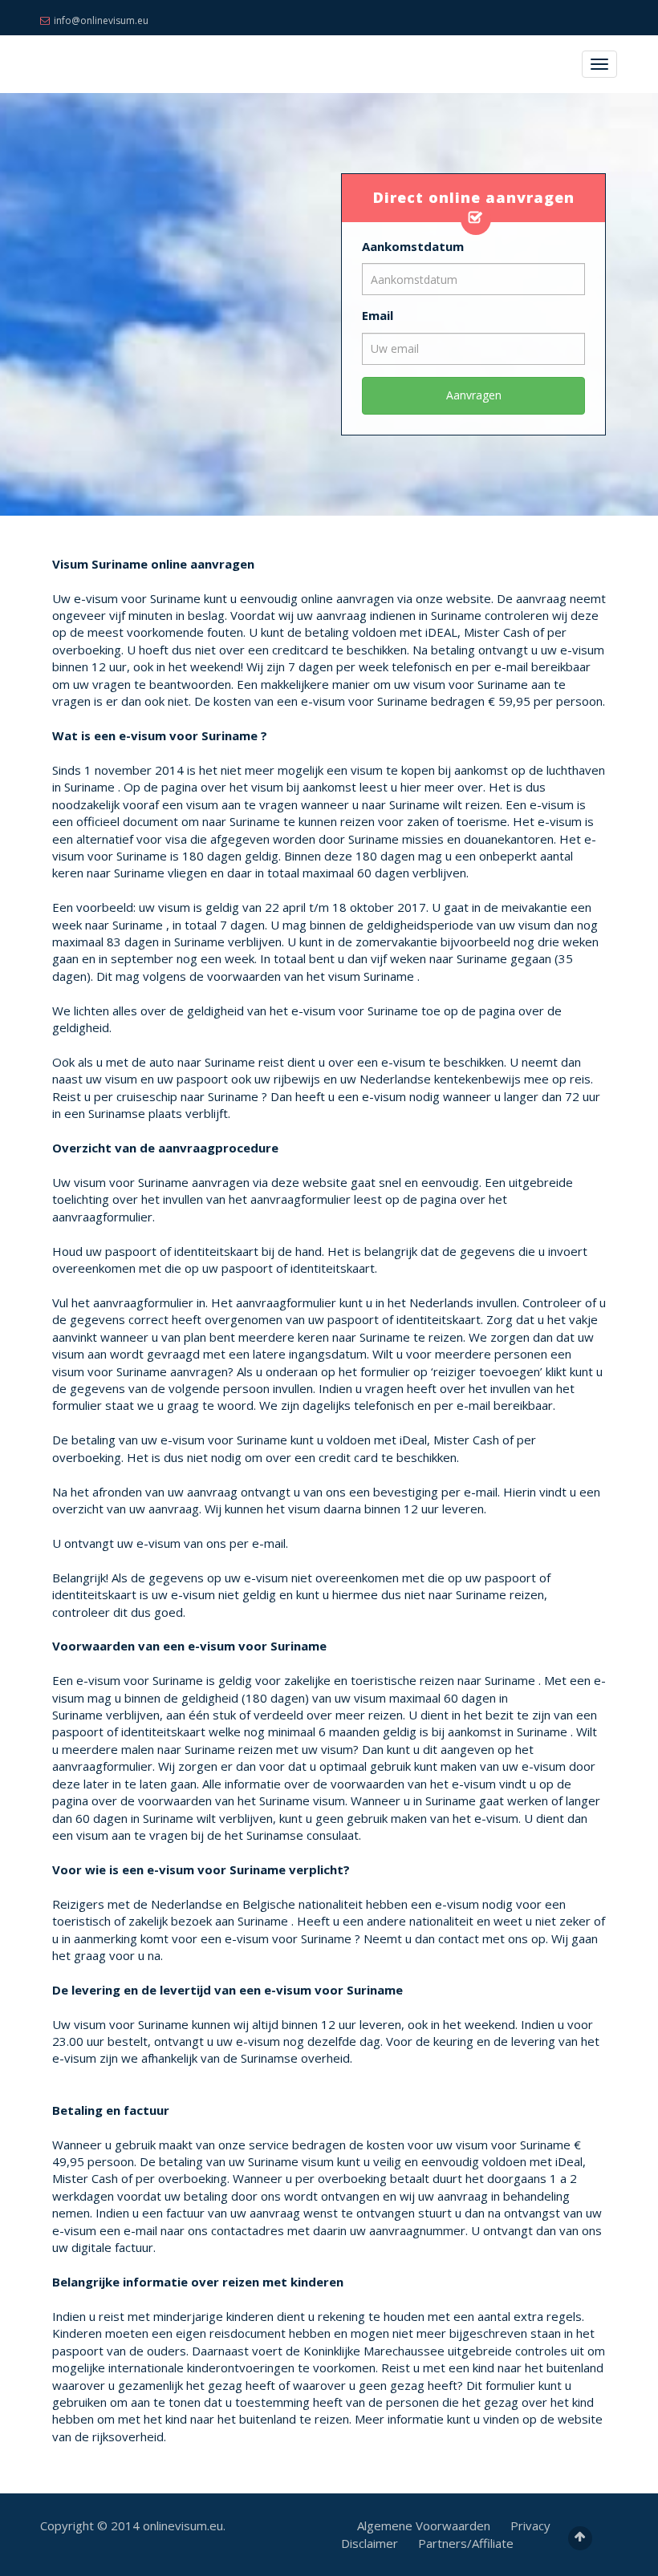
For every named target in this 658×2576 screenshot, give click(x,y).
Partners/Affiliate (466, 2543)
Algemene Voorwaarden (424, 2525)
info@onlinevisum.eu (101, 20)
